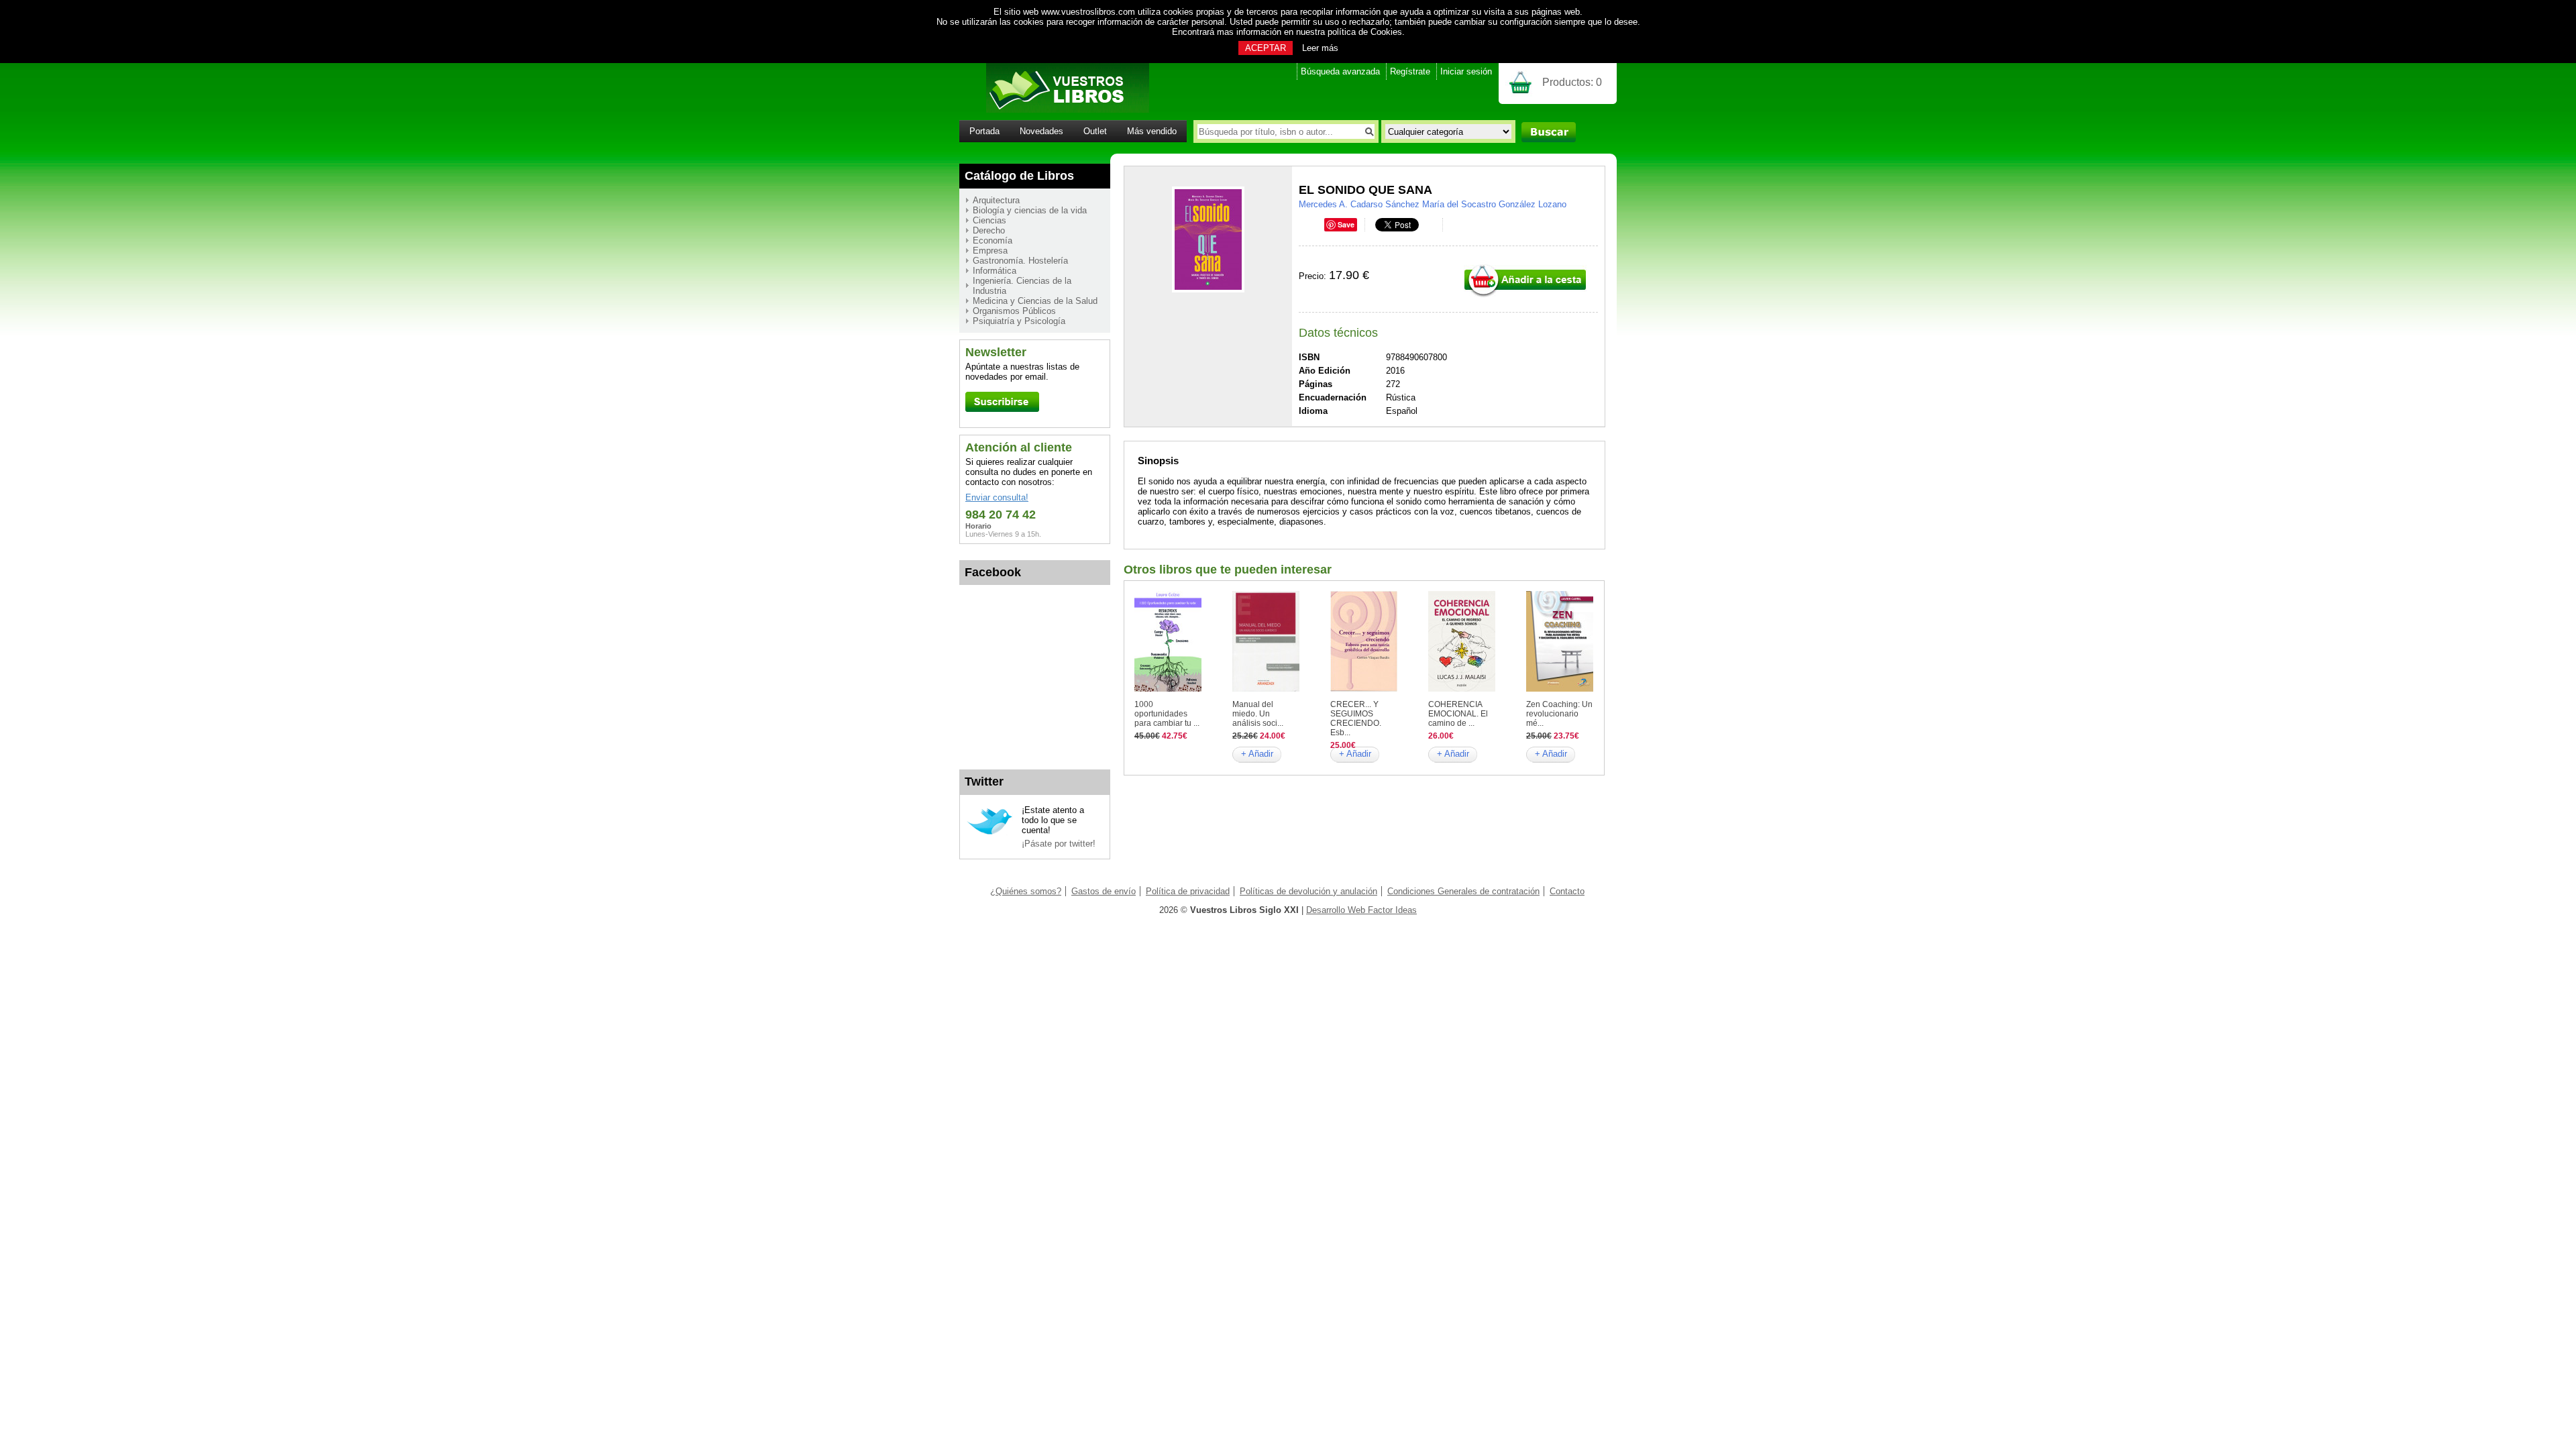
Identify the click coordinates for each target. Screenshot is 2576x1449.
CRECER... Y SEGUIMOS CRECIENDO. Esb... (1356, 718)
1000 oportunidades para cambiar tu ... (1167, 714)
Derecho (989, 230)
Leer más (1320, 48)
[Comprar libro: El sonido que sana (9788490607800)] (1525, 296)
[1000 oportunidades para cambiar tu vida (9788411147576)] (1168, 689)
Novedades (1041, 131)
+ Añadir (1257, 754)
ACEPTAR (1266, 48)
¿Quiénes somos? (1026, 891)
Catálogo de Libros (1019, 176)
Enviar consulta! (997, 497)
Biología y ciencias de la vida (1030, 210)
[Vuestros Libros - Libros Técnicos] (1054, 110)
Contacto (1567, 891)
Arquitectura (996, 200)
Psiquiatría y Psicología (1019, 321)
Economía (992, 240)
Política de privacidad (1188, 891)
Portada (984, 131)
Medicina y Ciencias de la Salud (1035, 301)
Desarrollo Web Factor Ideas (1361, 910)
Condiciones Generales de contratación (1463, 891)
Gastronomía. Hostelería (1020, 261)
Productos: (1572, 82)
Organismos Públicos (1014, 311)
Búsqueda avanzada (1340, 71)
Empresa (990, 251)
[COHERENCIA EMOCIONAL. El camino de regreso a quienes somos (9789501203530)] (1462, 689)
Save (1346, 224)
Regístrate (1410, 71)
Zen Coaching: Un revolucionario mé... (1559, 714)
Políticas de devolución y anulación (1308, 891)
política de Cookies (1365, 32)
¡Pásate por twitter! (1059, 844)
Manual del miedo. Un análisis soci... (1258, 714)
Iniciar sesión (1466, 71)
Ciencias (989, 220)
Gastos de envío (1104, 891)
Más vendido (1152, 131)
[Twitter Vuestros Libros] (990, 833)
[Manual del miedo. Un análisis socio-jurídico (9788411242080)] (1266, 689)
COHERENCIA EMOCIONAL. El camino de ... (1458, 714)
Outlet (1095, 131)
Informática (995, 271)
